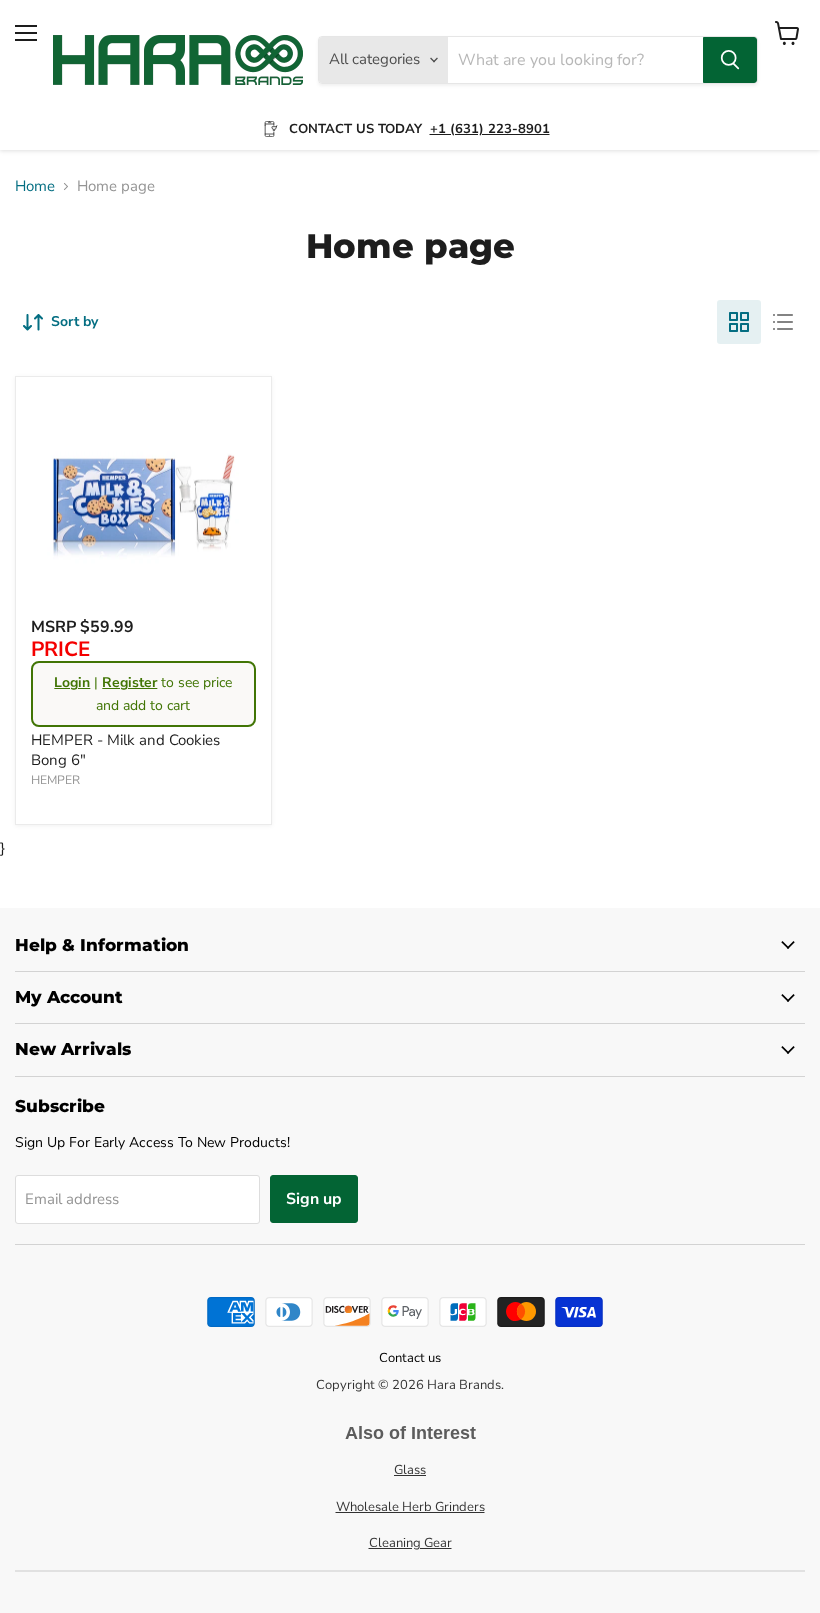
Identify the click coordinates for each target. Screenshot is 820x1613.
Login (72, 682)
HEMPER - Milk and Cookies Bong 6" (125, 750)
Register (129, 682)
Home (35, 186)
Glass (410, 1470)
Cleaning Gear (410, 1543)
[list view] (783, 322)
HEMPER (55, 780)
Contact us (410, 1358)
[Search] (730, 60)
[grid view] (739, 322)
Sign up (314, 1199)
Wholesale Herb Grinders (410, 1507)
